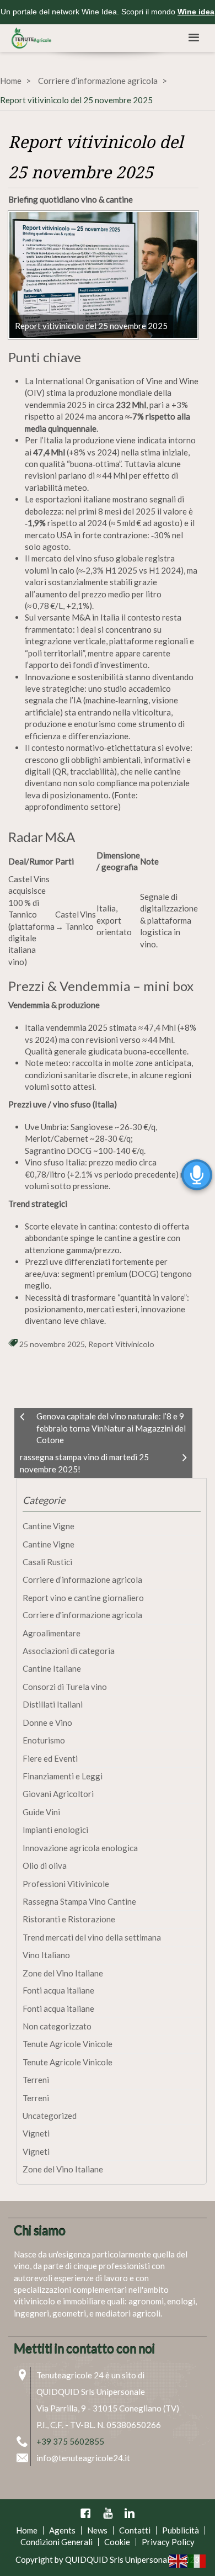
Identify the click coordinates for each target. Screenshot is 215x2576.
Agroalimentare (52, 1633)
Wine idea (196, 12)
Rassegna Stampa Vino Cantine (79, 1901)
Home (11, 81)
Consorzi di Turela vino (65, 1687)
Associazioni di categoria (69, 1651)
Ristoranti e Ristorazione (69, 1919)
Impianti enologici (55, 1830)
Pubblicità (181, 2530)
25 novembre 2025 (52, 1344)
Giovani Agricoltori (58, 1794)
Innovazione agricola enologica (80, 1848)
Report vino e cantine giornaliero (83, 1598)
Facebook (85, 2513)
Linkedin (130, 2513)
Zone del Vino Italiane (63, 1973)
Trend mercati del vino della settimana (92, 1937)
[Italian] (197, 2560)
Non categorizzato (57, 2026)
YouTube (108, 2513)
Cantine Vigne (49, 1526)
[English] (179, 2560)
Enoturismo (44, 1740)
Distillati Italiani (53, 1704)
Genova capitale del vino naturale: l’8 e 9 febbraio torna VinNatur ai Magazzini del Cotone (111, 1428)
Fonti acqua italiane (58, 1990)
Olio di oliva (45, 1865)
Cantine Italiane (52, 1668)
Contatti (135, 2530)
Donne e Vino (47, 1722)
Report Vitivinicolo (121, 1344)
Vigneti (36, 2133)
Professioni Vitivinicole (66, 1884)
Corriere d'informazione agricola (82, 1615)
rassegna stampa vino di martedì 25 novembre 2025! (84, 1463)
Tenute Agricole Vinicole (68, 2044)
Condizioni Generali (57, 2542)
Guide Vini (41, 1812)
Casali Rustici (47, 1562)
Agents (62, 2530)
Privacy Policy (168, 2542)
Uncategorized (50, 2116)
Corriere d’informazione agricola (98, 81)
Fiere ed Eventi (50, 1758)
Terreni (36, 2080)
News (97, 2530)
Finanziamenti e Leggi (63, 1776)
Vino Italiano (46, 1955)
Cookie (117, 2542)
